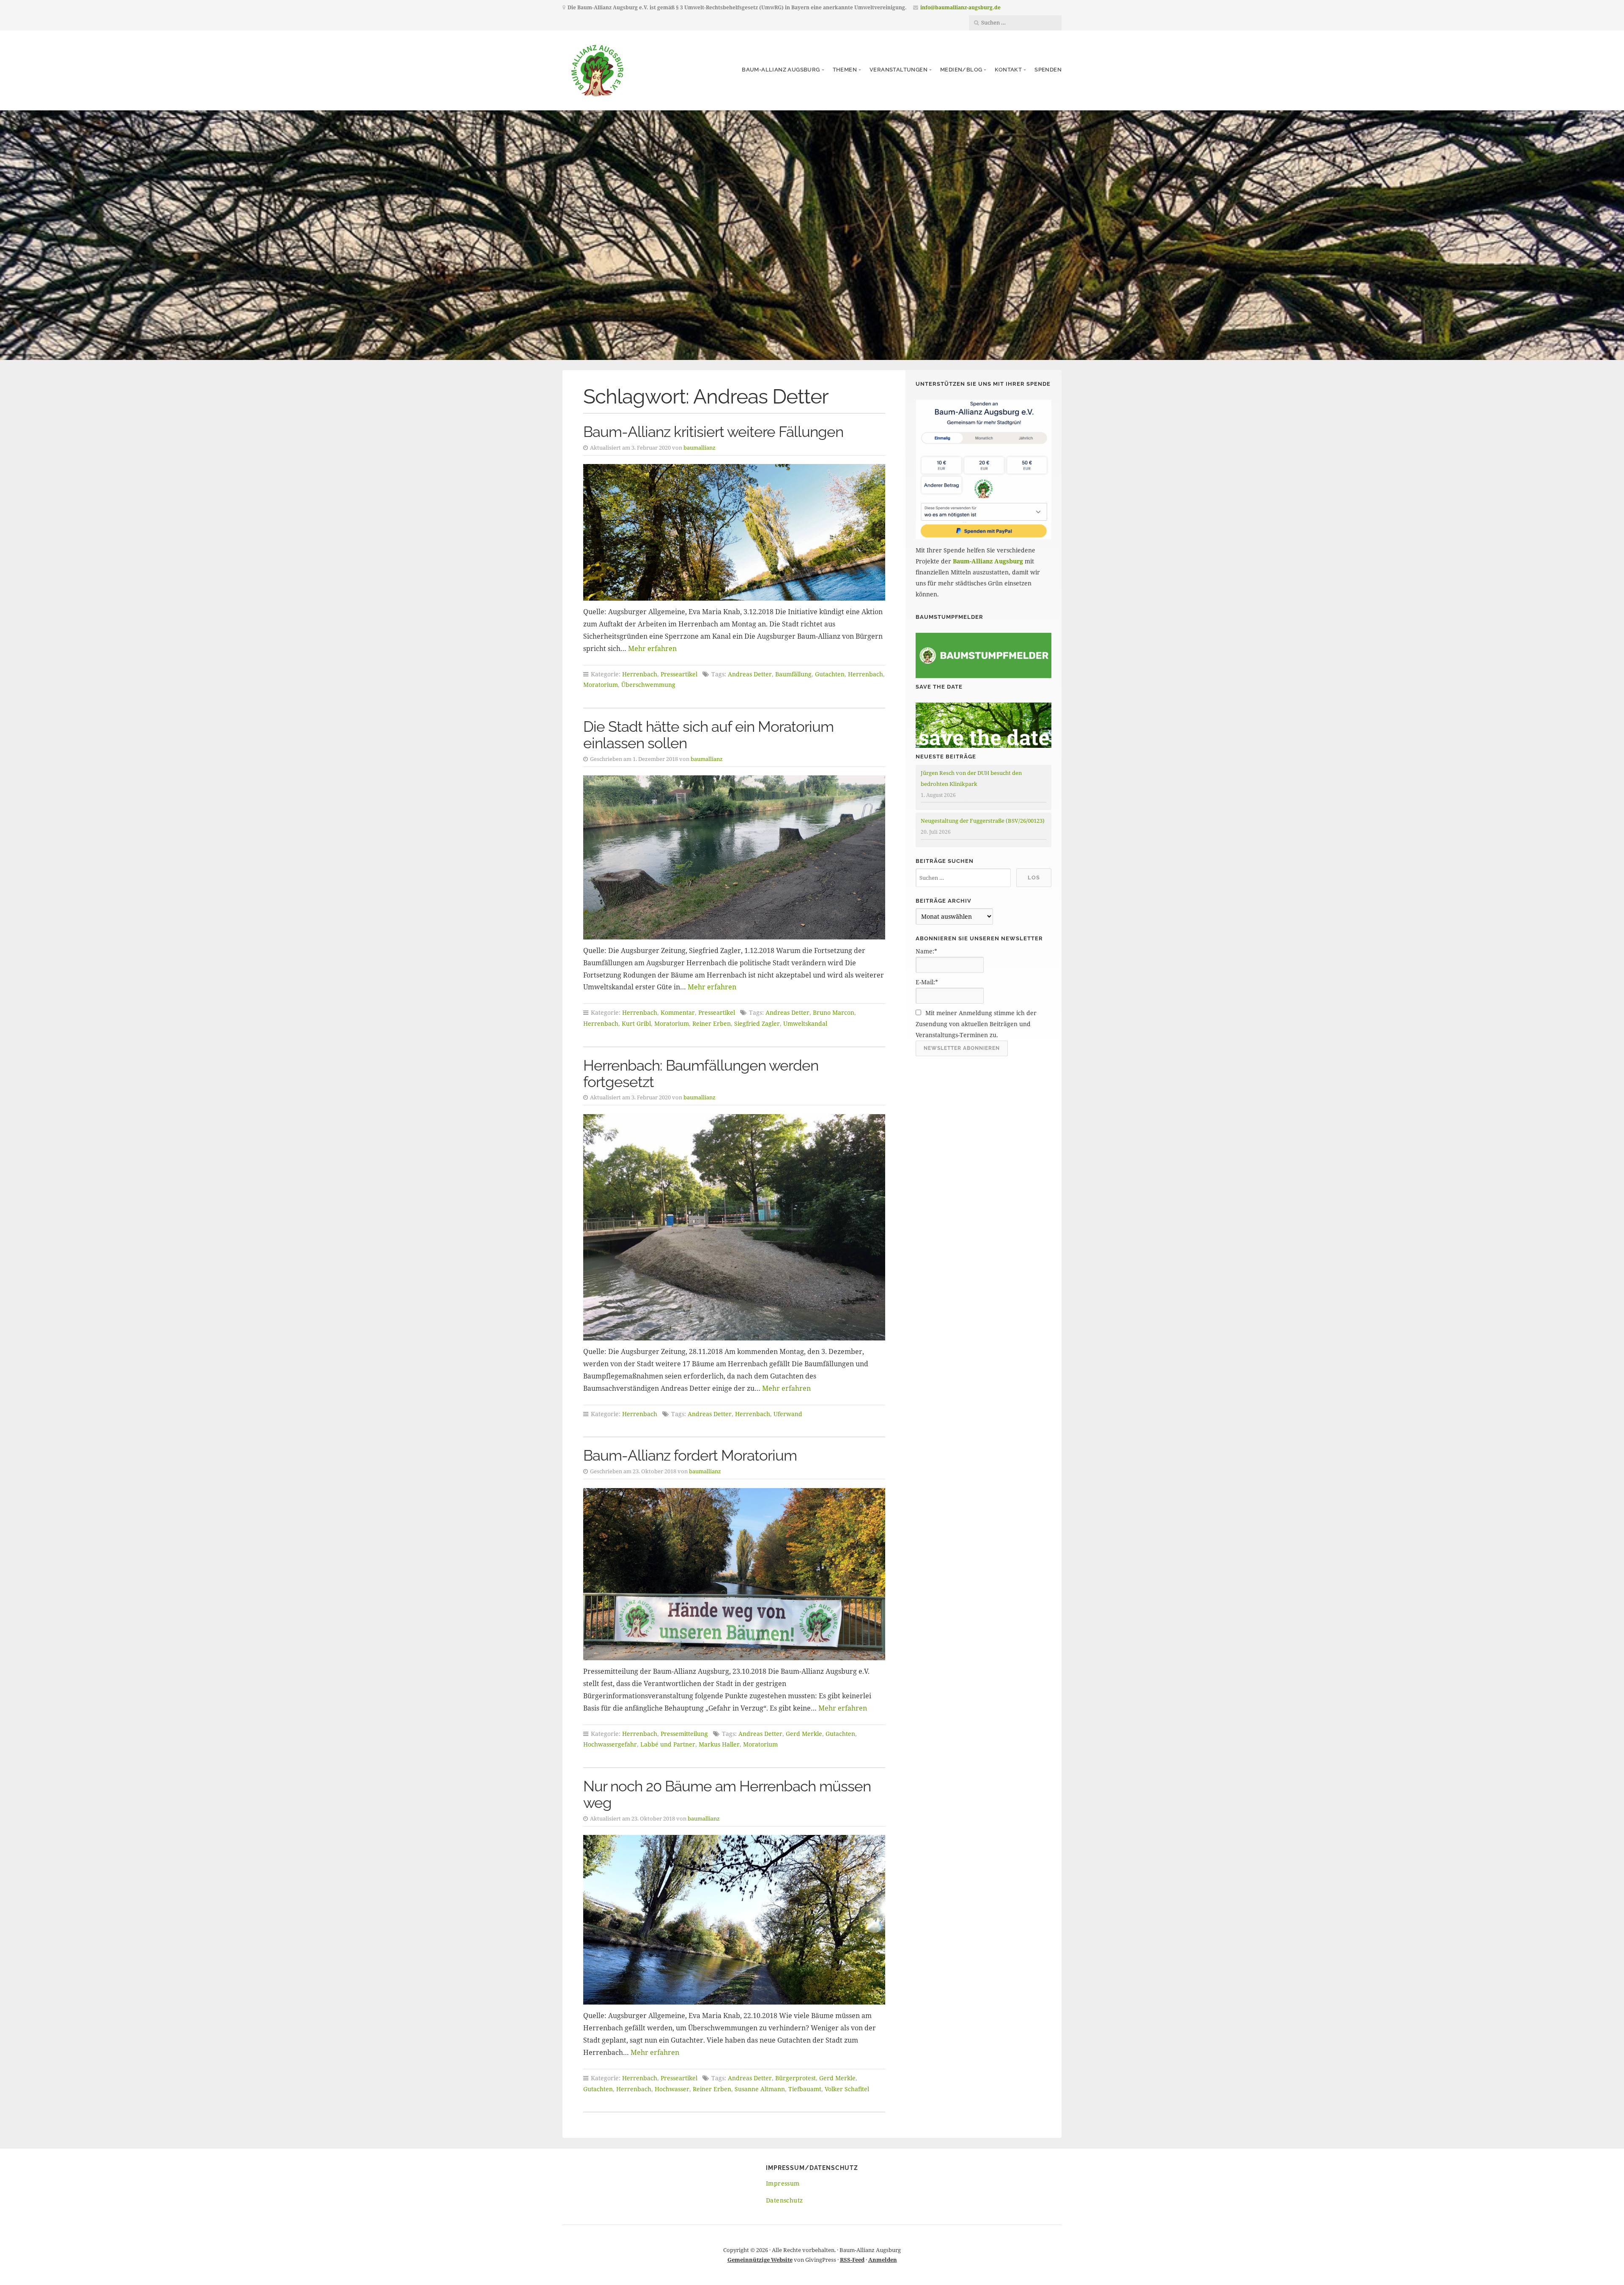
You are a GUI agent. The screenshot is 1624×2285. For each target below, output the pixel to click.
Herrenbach (640, 674)
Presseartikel (679, 674)
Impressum (783, 2183)
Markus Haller (719, 1744)
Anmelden (883, 2260)
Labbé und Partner (668, 1744)
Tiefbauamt (805, 2089)
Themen (845, 70)
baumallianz (700, 448)
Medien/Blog (961, 70)
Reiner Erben (712, 1023)
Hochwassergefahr (610, 1744)
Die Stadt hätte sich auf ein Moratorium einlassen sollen (708, 735)
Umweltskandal (805, 1023)
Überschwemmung (648, 685)
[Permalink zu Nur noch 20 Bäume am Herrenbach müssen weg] (734, 1920)
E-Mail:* (927, 982)
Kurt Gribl (636, 1023)
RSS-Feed (852, 2260)
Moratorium (601, 685)
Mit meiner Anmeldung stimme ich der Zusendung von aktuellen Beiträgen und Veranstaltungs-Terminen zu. (976, 1024)
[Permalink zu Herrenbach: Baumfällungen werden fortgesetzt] (734, 1227)
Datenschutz (784, 2200)
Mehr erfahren (652, 648)
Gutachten (830, 674)
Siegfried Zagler (757, 1023)
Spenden (1048, 70)
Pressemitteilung (684, 1734)
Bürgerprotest (796, 2078)
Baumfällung (793, 674)
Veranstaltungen (898, 70)
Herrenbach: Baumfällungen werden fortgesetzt (701, 1074)
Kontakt (1008, 70)
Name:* (926, 951)
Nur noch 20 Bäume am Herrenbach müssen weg (727, 1794)
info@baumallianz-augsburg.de (960, 7)
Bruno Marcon (834, 1012)
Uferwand (788, 1414)
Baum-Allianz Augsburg (781, 70)
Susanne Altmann (760, 2089)
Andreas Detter (750, 674)
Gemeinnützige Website (760, 2260)
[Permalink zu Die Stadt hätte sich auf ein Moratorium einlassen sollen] (734, 857)
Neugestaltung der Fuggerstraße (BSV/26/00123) (983, 821)
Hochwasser (672, 2089)
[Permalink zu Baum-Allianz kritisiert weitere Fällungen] (734, 532)
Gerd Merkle (804, 1734)
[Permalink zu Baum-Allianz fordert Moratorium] (734, 1574)
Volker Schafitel (847, 2089)
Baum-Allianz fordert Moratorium (690, 1455)
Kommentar (678, 1012)
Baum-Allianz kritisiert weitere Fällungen (713, 432)
